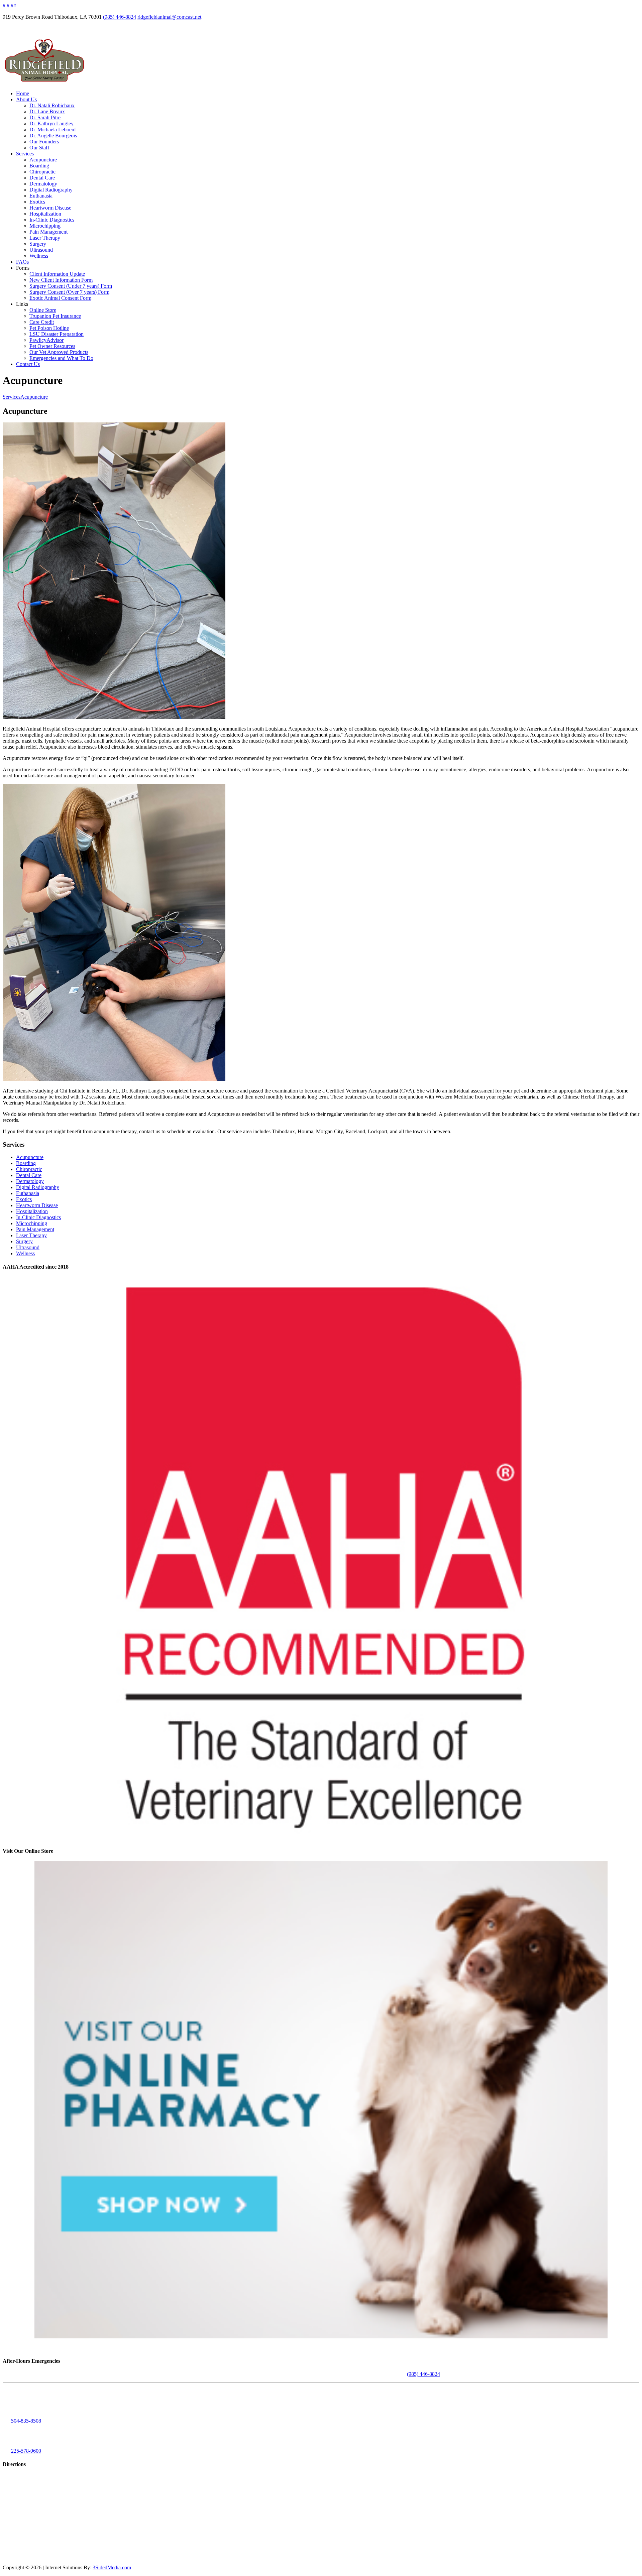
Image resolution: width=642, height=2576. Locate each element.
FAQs (22, 262)
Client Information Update (57, 274)
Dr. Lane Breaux (47, 111)
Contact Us (28, 364)
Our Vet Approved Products (59, 352)
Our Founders (44, 142)
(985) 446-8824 (120, 17)
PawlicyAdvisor (46, 340)
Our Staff (39, 148)
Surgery (38, 244)
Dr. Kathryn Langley (51, 123)
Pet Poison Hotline (49, 328)
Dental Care (42, 178)
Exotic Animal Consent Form (60, 298)
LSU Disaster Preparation (57, 334)
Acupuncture (43, 160)
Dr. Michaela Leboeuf (53, 130)
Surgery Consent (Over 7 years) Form (69, 292)
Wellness (39, 256)
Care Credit (42, 322)
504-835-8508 (26, 2421)
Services (25, 154)
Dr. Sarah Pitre (45, 117)
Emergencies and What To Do (61, 358)
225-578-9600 (26, 2451)
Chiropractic (42, 172)
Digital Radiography (51, 190)
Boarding (39, 166)
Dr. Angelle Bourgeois (53, 136)
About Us (26, 99)
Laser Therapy (45, 238)
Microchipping (45, 226)
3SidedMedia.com (112, 2567)
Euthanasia (41, 196)
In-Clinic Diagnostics (52, 220)
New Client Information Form (61, 280)
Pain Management (48, 232)
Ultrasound (41, 250)
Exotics (37, 202)
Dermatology (43, 184)
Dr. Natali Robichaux (52, 105)
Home (23, 93)
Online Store (43, 310)
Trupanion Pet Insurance (55, 316)
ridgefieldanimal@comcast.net (169, 17)
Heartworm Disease (50, 208)
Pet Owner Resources (52, 346)
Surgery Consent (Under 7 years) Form (71, 286)
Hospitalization (45, 214)
